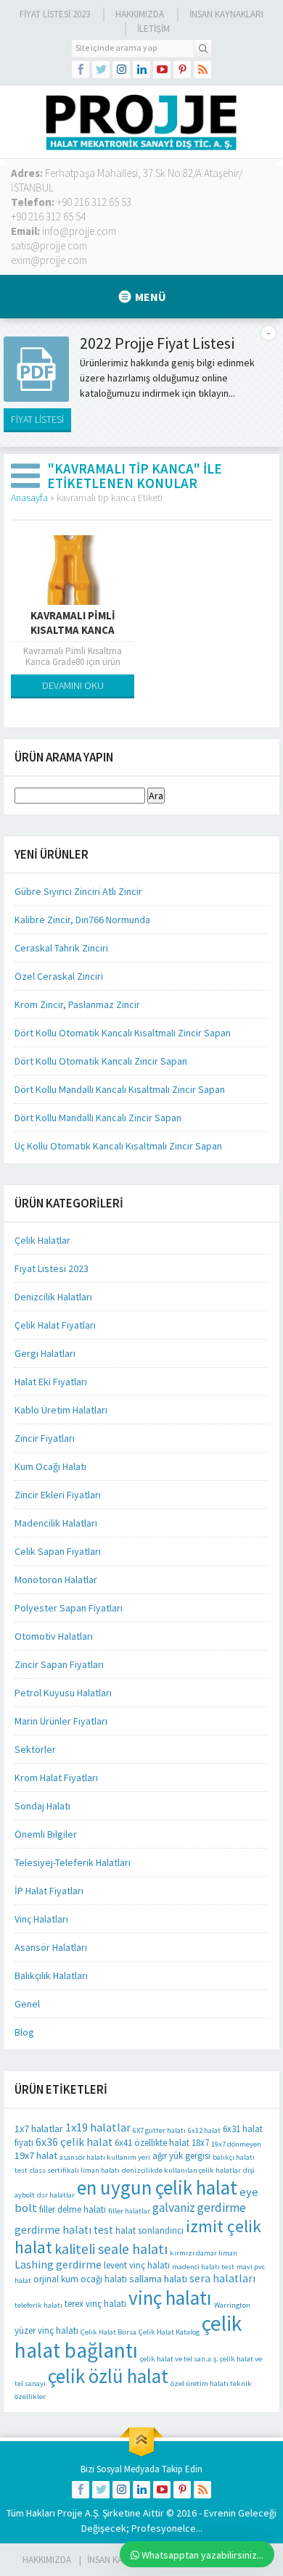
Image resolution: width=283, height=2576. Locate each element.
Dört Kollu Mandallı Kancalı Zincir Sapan (98, 1118)
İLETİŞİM (153, 29)
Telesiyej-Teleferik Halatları (73, 1862)
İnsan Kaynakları (226, 14)
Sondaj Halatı (42, 1806)
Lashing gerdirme (58, 2265)
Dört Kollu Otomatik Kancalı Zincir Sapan (101, 1061)
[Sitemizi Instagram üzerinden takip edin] (121, 70)
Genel (27, 2004)
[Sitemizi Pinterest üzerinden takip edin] (182, 70)
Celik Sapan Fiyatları (58, 1551)
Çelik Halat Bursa (108, 2332)
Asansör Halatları (51, 1947)
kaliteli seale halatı (111, 2249)
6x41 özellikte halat (152, 2143)
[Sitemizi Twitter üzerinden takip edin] (101, 70)
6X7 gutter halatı (159, 2130)
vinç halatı (170, 2298)
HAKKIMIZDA (47, 2560)
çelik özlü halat (108, 2376)
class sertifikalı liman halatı (75, 2170)
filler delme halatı (73, 2209)
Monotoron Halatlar (56, 1580)
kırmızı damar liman (204, 2253)
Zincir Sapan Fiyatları (59, 1664)
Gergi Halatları (45, 1353)
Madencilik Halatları (56, 1523)
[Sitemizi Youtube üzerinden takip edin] (162, 70)
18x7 (200, 2143)
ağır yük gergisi (181, 2156)
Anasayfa (29, 498)
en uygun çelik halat (157, 2187)
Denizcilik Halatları (53, 1297)
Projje (70, 2513)
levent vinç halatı (137, 2265)
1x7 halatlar (39, 2129)
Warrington (232, 2305)
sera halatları (222, 2278)
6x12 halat (204, 2130)
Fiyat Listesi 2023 (55, 14)
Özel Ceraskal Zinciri (59, 976)
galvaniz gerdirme (199, 2208)
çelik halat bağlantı (128, 2337)
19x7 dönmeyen (236, 2144)
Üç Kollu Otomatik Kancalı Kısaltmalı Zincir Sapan (118, 1146)
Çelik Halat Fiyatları (55, 1325)
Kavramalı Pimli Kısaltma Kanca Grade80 (73, 630)
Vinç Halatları (41, 1919)
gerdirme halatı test (64, 2230)
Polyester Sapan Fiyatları (69, 1608)
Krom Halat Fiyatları (56, 1778)
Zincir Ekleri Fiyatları (58, 1495)
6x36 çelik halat (74, 2142)
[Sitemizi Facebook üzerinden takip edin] (81, 70)
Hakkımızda (140, 14)
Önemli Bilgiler (46, 1834)
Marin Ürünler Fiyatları (61, 1721)
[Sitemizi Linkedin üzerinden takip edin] (141, 70)
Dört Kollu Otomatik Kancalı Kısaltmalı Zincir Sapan (123, 1033)
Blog (24, 2032)
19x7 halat (36, 2155)
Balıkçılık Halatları (51, 1976)
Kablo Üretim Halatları (61, 1410)
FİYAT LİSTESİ (37, 419)
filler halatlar (129, 2211)
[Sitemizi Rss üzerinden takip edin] (202, 70)
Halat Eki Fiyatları (51, 1382)
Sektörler (35, 1749)
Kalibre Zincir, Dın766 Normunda (82, 920)
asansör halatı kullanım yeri (105, 2157)
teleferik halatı (38, 2305)
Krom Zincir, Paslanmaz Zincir (77, 1004)
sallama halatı (158, 2279)
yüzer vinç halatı (46, 2331)
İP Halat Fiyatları (49, 1891)
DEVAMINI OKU (73, 685)
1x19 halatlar (98, 2127)
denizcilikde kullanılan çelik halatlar (181, 2170)
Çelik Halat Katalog (169, 2332)
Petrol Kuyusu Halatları (63, 1693)
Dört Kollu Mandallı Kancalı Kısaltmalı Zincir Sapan (120, 1089)
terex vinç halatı (95, 2304)
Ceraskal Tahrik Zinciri (61, 948)
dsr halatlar (56, 2195)
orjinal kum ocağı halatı (80, 2279)
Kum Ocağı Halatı (50, 1466)
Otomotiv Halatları (54, 1636)
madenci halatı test (203, 2267)
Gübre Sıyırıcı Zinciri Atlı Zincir (78, 891)
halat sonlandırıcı (149, 2230)
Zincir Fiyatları (45, 1438)
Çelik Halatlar (42, 1240)
